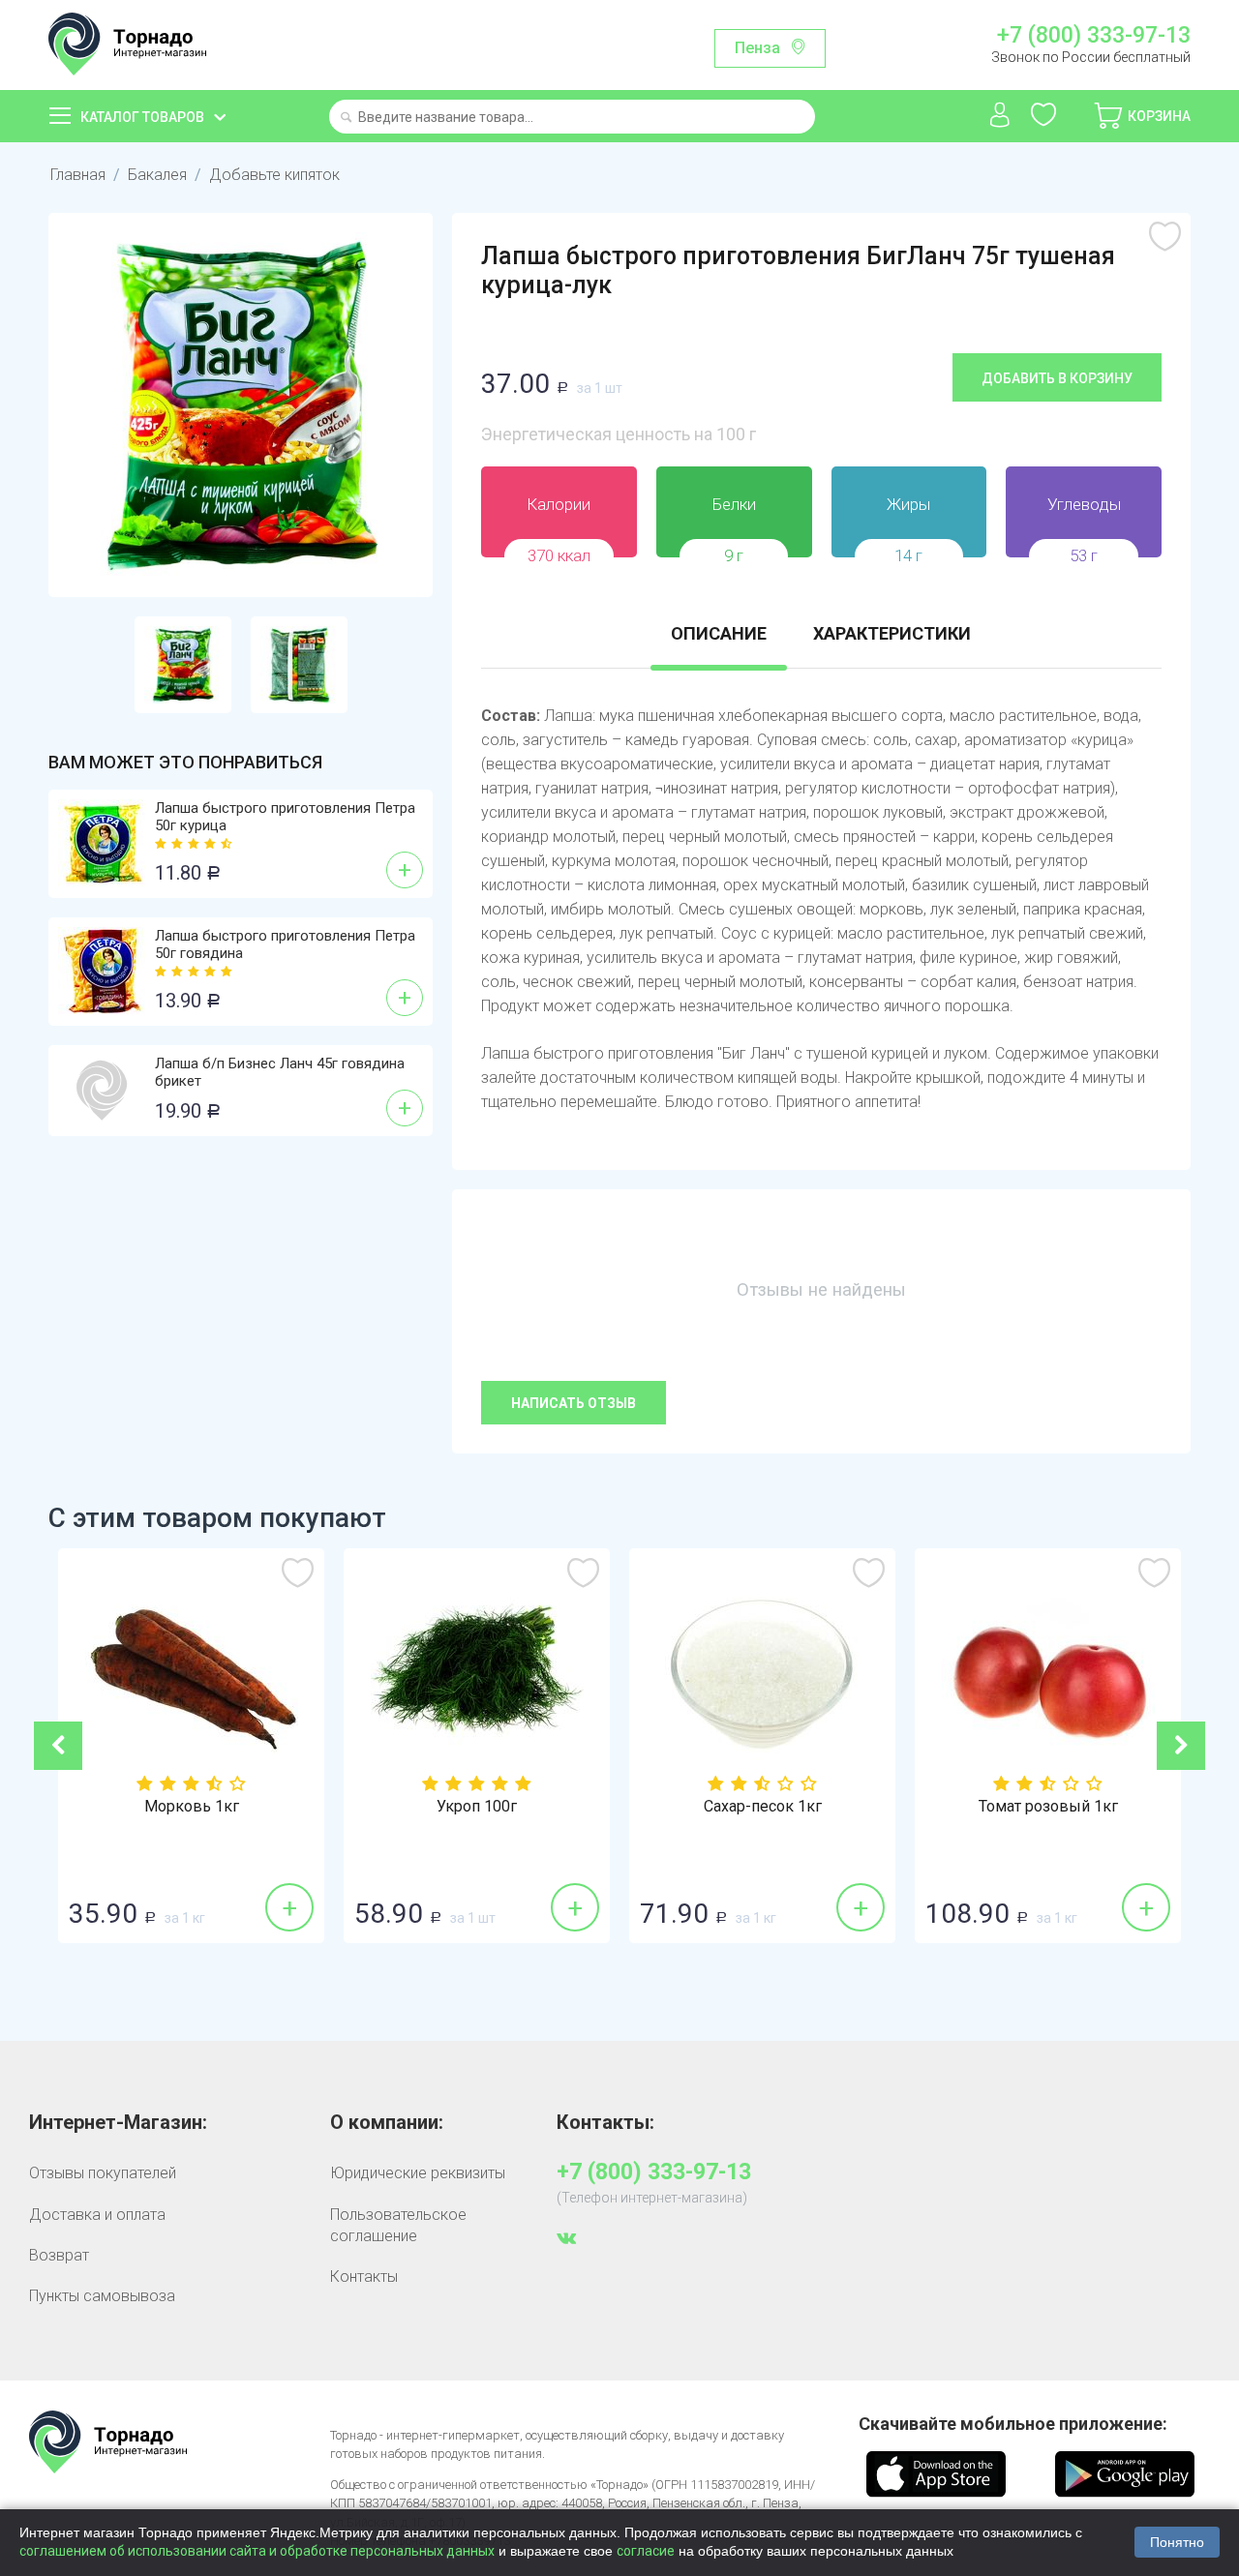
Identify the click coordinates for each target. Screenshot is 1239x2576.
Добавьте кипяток (274, 175)
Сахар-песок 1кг (763, 1807)
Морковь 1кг (192, 1807)
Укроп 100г (477, 1807)
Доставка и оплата (97, 2215)
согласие (646, 2551)
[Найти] (346, 119)
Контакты (364, 2276)
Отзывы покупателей (103, 2173)
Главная (78, 175)
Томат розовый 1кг (1048, 1807)
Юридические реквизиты (418, 2173)
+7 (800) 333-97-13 (1093, 36)
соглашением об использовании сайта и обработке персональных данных (257, 2551)
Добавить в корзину (1057, 378)
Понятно (1177, 2542)
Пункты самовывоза (102, 2296)
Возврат (59, 2255)
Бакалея (157, 175)
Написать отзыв (574, 1403)
